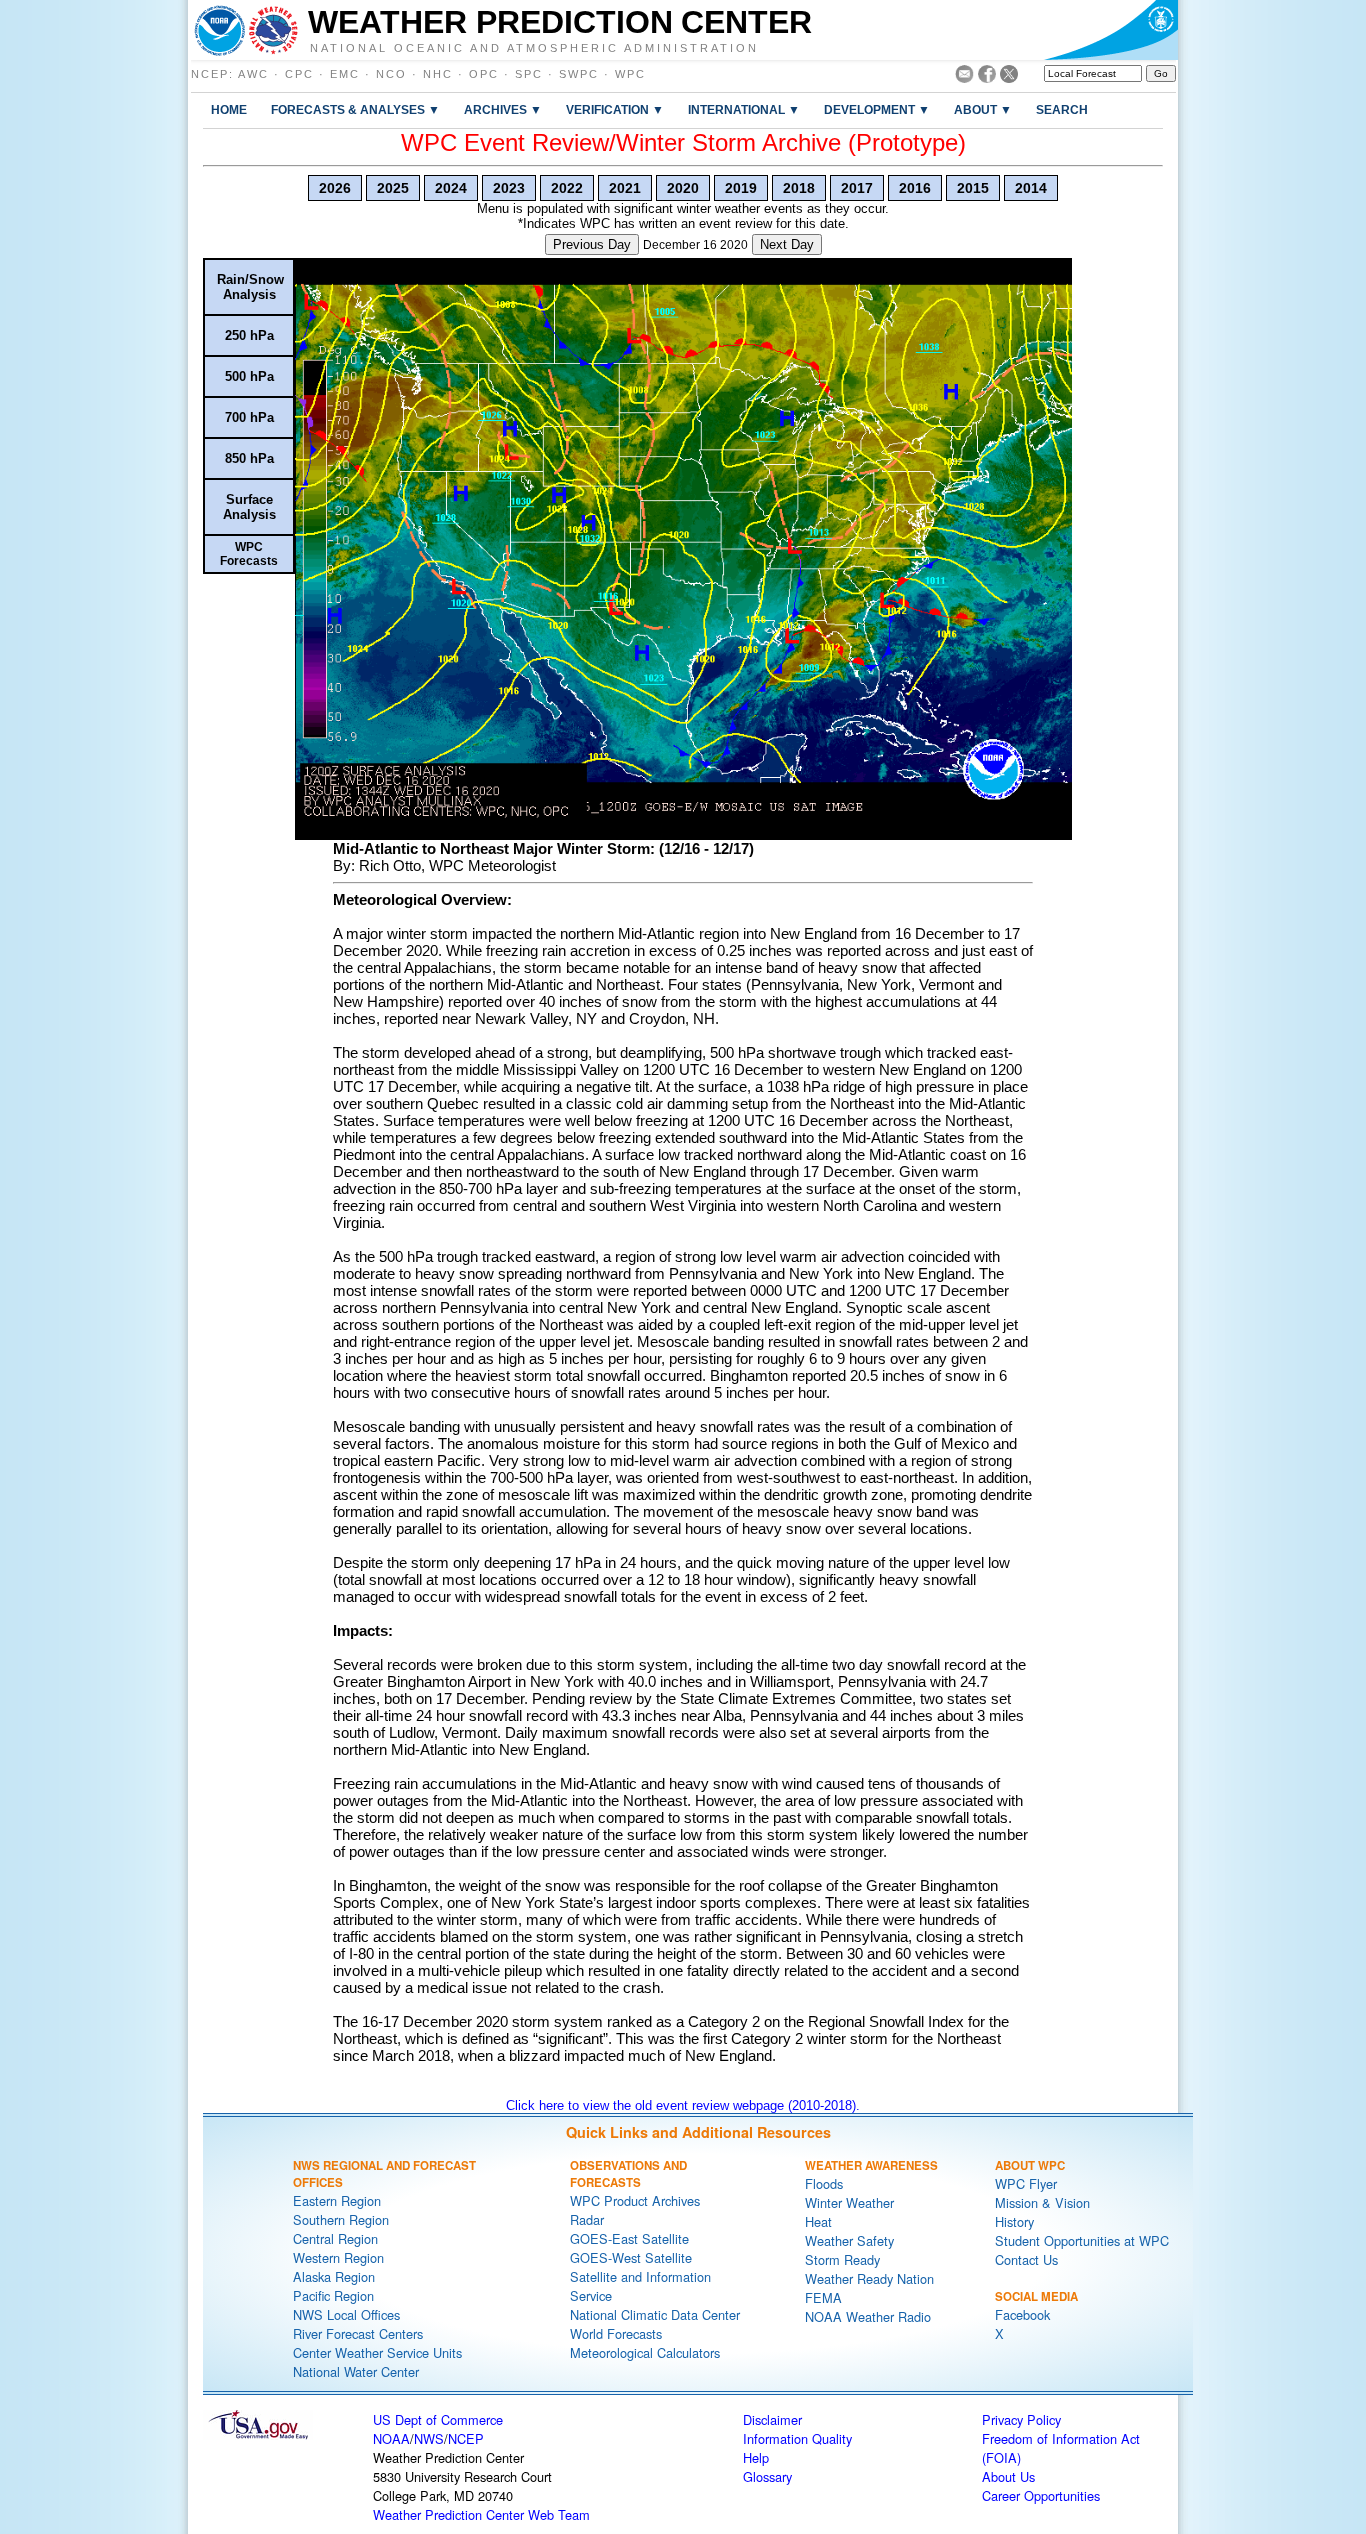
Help (756, 2457)
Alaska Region (334, 2276)
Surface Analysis (249, 507)
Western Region (338, 2257)
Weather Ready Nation (869, 2278)
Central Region (335, 2238)
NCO (391, 74)
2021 (625, 188)
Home (229, 109)
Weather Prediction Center (560, 22)
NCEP (210, 74)
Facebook (1022, 2314)
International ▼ (744, 109)
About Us (1008, 2476)
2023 (509, 188)
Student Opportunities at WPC (1082, 2240)
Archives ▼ (503, 109)
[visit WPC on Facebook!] (987, 77)
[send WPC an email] (964, 77)
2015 (973, 188)
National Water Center (356, 2371)
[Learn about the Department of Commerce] (1110, 30)
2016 (915, 188)
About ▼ (983, 109)
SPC (529, 74)
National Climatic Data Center (655, 2314)
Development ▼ (877, 109)
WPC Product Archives (635, 2200)
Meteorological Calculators (645, 2352)
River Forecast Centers (358, 2333)
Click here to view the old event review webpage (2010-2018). (683, 2105)
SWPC (579, 74)
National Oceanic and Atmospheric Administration (534, 47)
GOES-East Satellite (629, 2238)
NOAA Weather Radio (868, 2316)
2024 (451, 188)
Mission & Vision (1042, 2202)
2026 (335, 188)
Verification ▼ (615, 109)
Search (1062, 109)
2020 (683, 188)
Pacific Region (333, 2295)
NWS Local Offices (346, 2314)
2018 (799, 188)
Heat (818, 2221)
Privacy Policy (1021, 2419)
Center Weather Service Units (377, 2352)
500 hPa (249, 376)
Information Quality (797, 2438)
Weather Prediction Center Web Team (481, 2514)
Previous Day (592, 244)
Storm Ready (842, 2259)
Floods (824, 2183)
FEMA (823, 2297)
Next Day (787, 244)
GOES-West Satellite (631, 2257)
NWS (429, 2438)
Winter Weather (849, 2202)
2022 (567, 188)
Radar (587, 2219)
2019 (741, 188)
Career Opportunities (1041, 2495)
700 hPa (249, 417)
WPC (630, 74)
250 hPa (249, 335)
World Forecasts (616, 2333)
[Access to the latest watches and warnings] (273, 30)
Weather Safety (849, 2240)
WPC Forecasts (249, 554)
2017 (857, 188)
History (1014, 2221)
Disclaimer (772, 2419)
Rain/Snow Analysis (250, 287)
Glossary (767, 2476)
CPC (299, 74)
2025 (393, 188)
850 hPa (249, 458)
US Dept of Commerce (438, 2419)
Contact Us (1026, 2259)
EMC (345, 74)
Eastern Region (337, 2200)
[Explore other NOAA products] (220, 30)
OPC (484, 74)
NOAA (391, 2438)
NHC (438, 74)
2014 (1031, 188)
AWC (253, 74)
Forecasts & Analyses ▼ (355, 109)
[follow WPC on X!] (1009, 77)
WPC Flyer (1026, 2183)
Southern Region (341, 2219)
